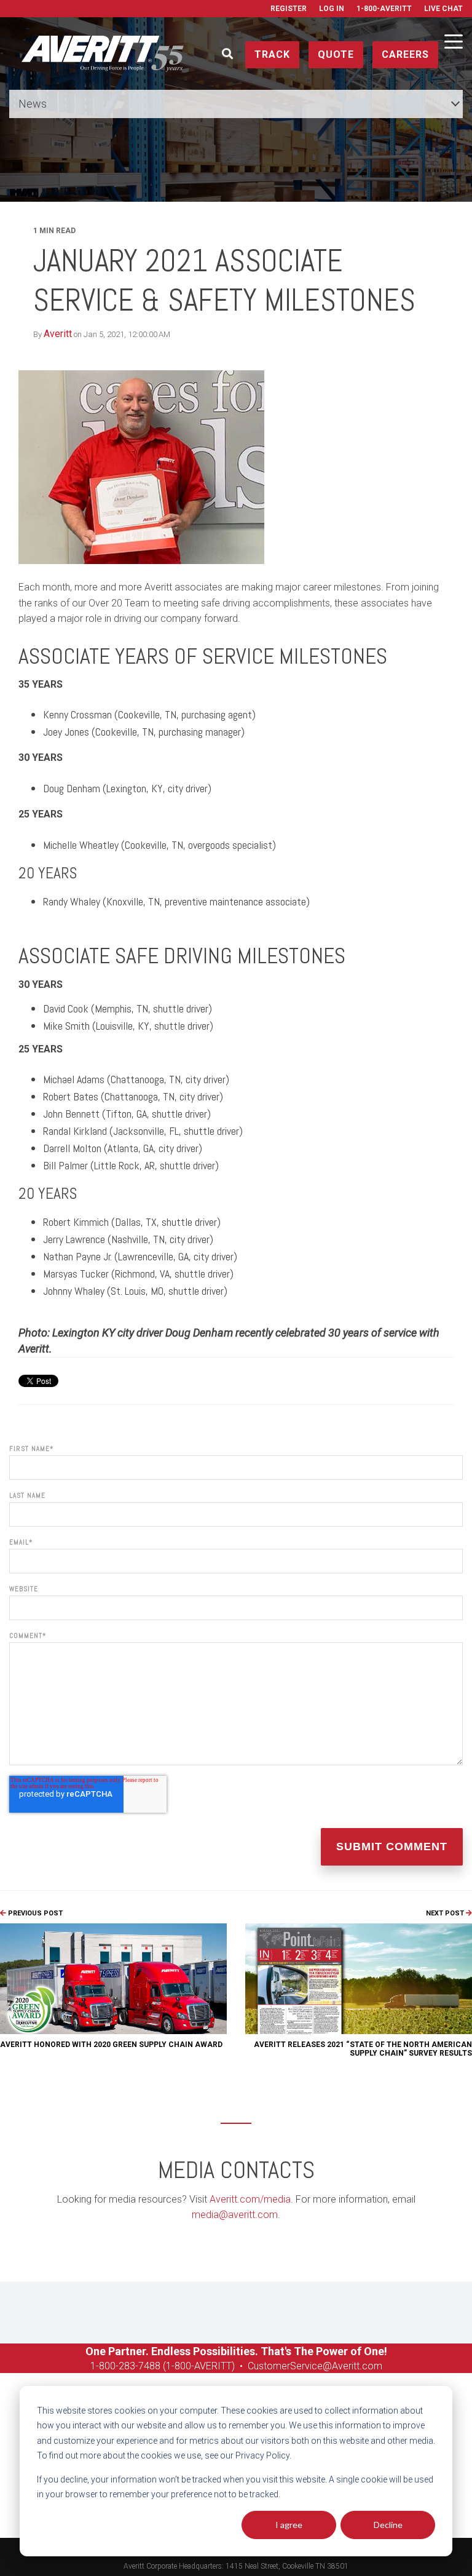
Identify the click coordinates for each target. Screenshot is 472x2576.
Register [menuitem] (289, 9)
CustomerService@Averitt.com (315, 2366)
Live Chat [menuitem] (443, 9)
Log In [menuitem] (332, 9)
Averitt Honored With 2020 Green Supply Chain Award (111, 2045)
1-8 (97, 2366)
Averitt (58, 334)
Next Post (446, 1913)
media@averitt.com (235, 2215)
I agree (289, 2525)
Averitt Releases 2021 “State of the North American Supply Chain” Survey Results (363, 2049)
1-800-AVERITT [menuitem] (384, 9)
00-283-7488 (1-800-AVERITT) (171, 2366)
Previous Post (34, 1913)
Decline (388, 2525)
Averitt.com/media (250, 2199)
